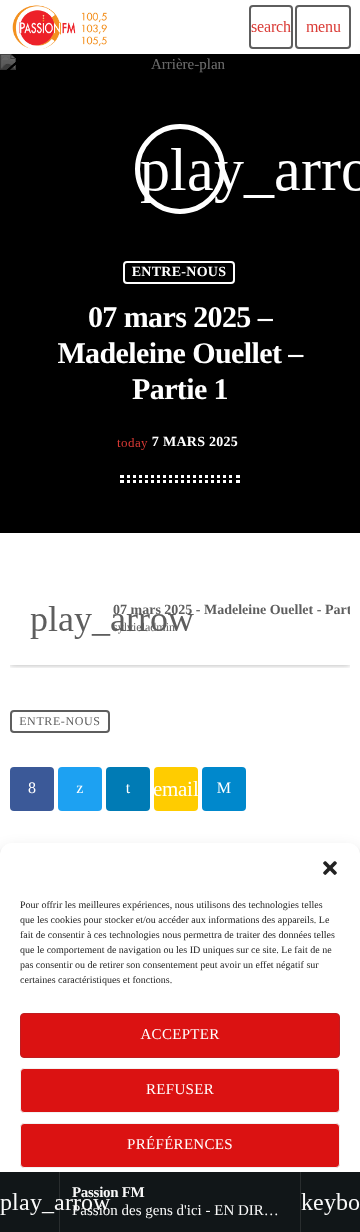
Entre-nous (179, 272)
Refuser (180, 1090)
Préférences (180, 1145)
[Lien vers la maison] (59, 27)
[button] (330, 868)
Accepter (179, 1035)
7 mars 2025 (177, 442)
